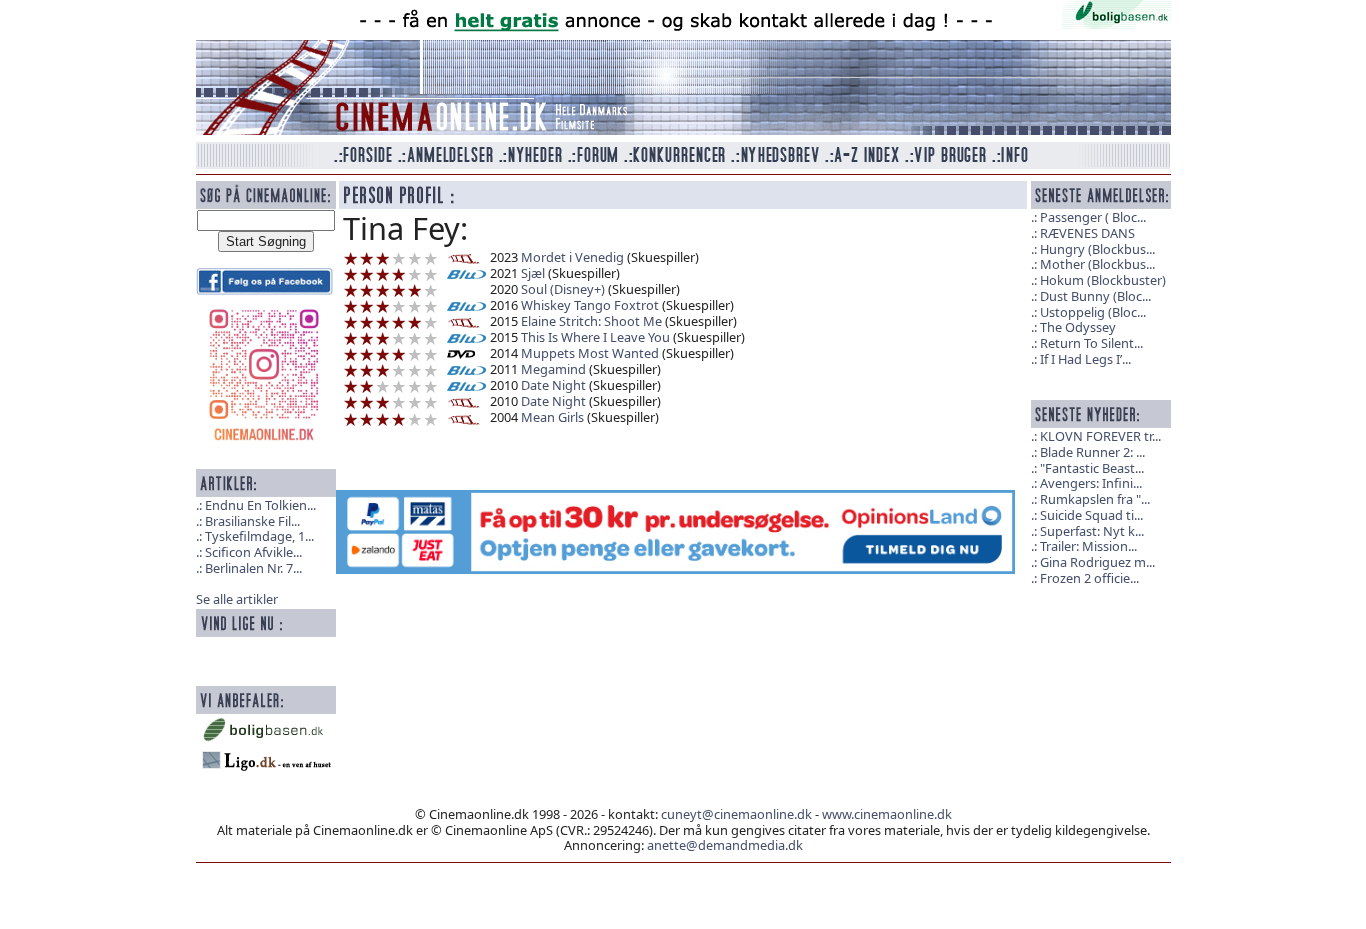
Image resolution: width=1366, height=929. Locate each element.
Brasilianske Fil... (252, 521)
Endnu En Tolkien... (260, 505)
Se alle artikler (237, 599)
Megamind (553, 369)
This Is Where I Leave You (595, 337)
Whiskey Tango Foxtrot (590, 305)
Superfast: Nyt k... (1092, 531)
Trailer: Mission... (1088, 546)
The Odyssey (1078, 327)
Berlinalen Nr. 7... (253, 568)
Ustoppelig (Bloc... (1093, 312)
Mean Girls (552, 417)
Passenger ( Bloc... (1093, 217)
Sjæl (533, 273)
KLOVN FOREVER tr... (1100, 436)
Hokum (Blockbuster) (1103, 280)
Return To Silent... (1091, 343)
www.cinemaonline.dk (887, 814)
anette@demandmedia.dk (725, 845)
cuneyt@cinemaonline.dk (736, 814)
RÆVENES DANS (1087, 233)
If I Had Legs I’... (1085, 359)
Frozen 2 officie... (1089, 578)
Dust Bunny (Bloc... (1095, 296)
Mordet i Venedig (572, 257)
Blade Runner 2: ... (1092, 452)
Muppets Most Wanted (590, 353)
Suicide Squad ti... (1091, 515)
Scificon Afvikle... (253, 552)
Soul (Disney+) (563, 289)
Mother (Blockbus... (1097, 264)
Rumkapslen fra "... (1095, 499)
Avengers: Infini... (1091, 483)
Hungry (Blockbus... (1097, 249)
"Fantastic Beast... (1092, 468)
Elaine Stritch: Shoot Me (591, 321)
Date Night (553, 385)
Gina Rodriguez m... (1097, 562)
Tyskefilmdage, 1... (259, 536)
